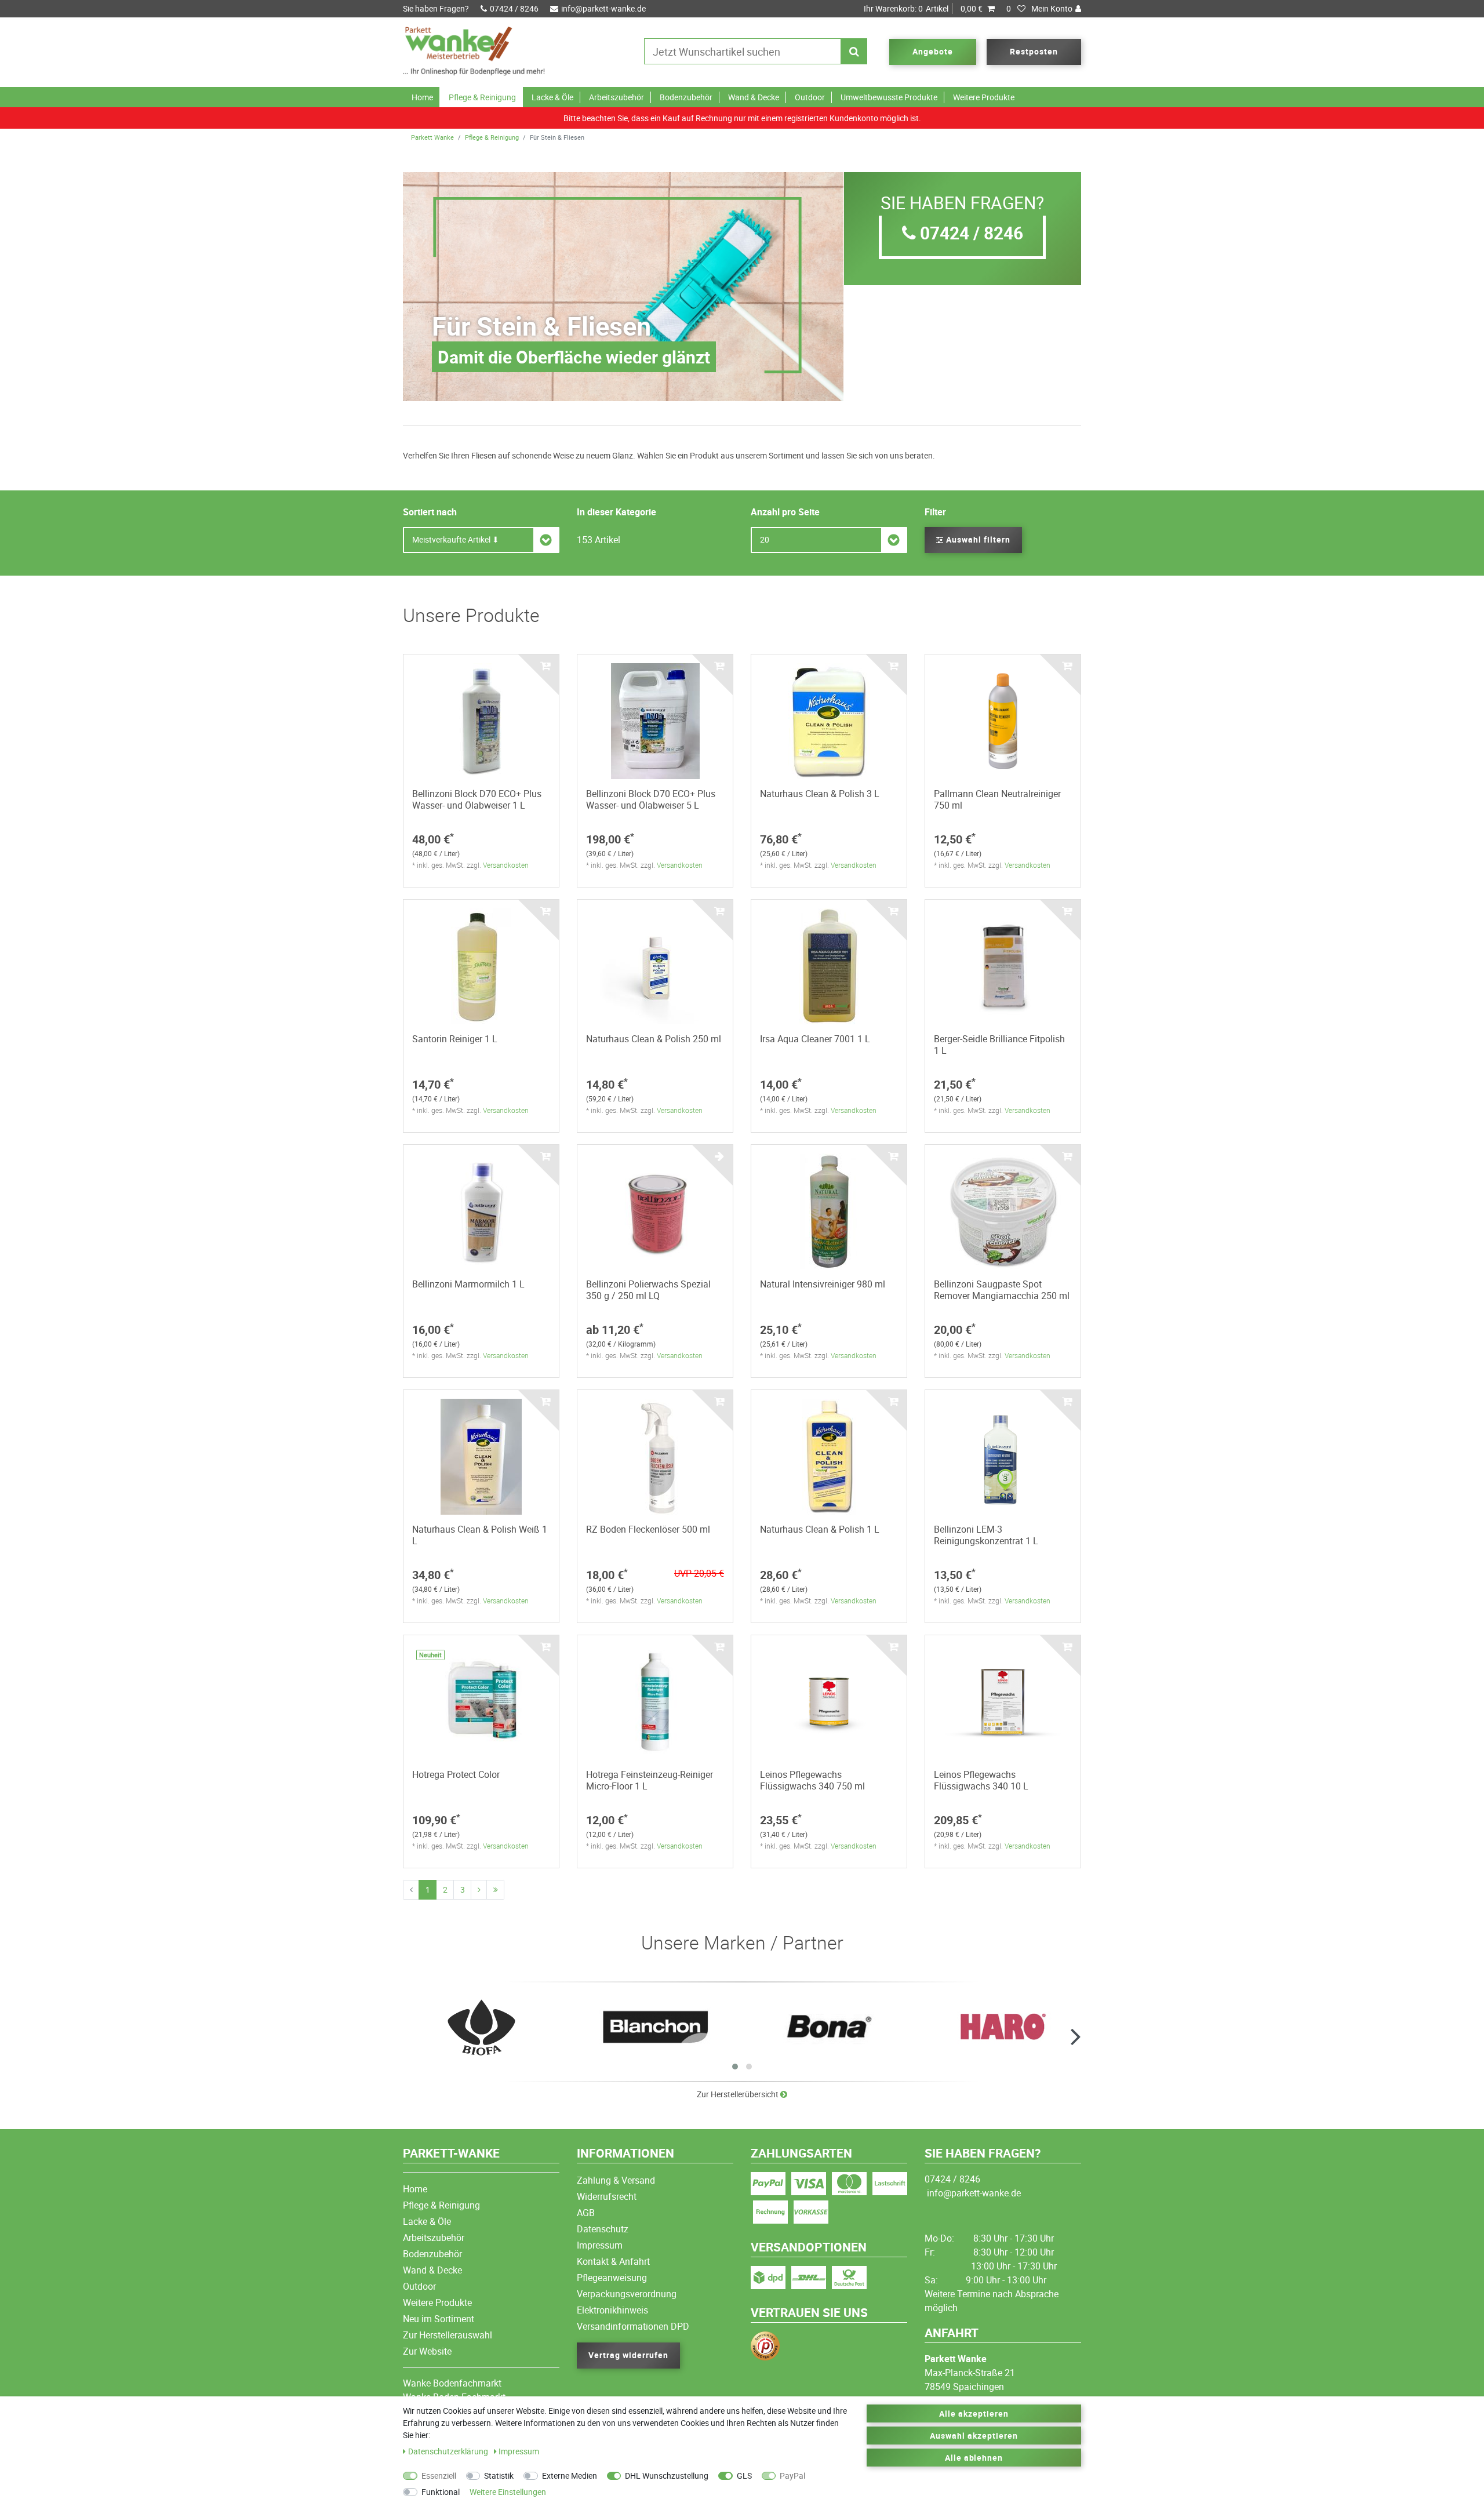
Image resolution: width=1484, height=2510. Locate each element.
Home (422, 97)
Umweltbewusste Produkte (889, 97)
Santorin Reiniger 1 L (455, 1039)
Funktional (441, 2492)
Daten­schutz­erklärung (449, 2451)
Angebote (933, 51)
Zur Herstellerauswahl (448, 2335)
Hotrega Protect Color (456, 1774)
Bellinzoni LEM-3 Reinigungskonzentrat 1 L (986, 1535)
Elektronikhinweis (612, 2310)
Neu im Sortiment (439, 2319)
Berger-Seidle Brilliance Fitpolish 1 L (999, 1045)
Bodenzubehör (686, 97)
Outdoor (810, 97)
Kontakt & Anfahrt (613, 2261)
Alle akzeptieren (974, 2413)
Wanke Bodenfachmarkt (452, 2383)
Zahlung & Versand (616, 2180)
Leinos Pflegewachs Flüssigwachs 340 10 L (981, 1780)
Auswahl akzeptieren (974, 2436)
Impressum (600, 2245)
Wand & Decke (754, 97)
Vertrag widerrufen (628, 2355)
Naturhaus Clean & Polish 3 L (820, 794)
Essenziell (439, 2476)
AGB (586, 2213)
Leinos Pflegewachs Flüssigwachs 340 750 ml (812, 1780)
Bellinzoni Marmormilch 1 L (468, 1284)
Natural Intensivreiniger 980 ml (823, 1284)
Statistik (499, 2476)
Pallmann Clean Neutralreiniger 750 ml (997, 799)
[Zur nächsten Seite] (479, 1890)
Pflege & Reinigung (482, 97)
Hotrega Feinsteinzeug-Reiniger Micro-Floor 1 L (650, 1780)
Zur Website (427, 2351)
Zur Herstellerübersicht (739, 2094)
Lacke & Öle (552, 97)
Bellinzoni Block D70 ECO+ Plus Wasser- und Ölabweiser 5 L (651, 799)
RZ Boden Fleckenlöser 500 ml (648, 1529)
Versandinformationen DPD (633, 2326)
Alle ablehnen (974, 2458)
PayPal (792, 2476)
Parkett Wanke (432, 137)
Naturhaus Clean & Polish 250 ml (654, 1039)
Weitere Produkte (984, 97)
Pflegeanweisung (612, 2278)
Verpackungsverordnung (627, 2294)
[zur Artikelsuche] (481, 2027)
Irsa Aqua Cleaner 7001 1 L (815, 1039)
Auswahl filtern (977, 539)
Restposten (1034, 51)
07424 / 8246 (514, 8)
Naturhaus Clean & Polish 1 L (820, 1529)
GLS (744, 2476)
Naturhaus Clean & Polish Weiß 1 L (480, 1535)
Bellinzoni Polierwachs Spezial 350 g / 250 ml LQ (648, 1290)
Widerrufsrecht (607, 2196)
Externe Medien (570, 2476)
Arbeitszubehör (616, 97)
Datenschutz (603, 2229)
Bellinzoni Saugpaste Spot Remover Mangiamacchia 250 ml (1002, 1290)
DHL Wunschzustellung (667, 2476)
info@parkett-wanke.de (603, 8)
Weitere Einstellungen (508, 2492)
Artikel (923, 8)
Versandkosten (506, 865)
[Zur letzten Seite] (495, 1890)
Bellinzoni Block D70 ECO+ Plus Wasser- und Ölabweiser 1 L (477, 799)
